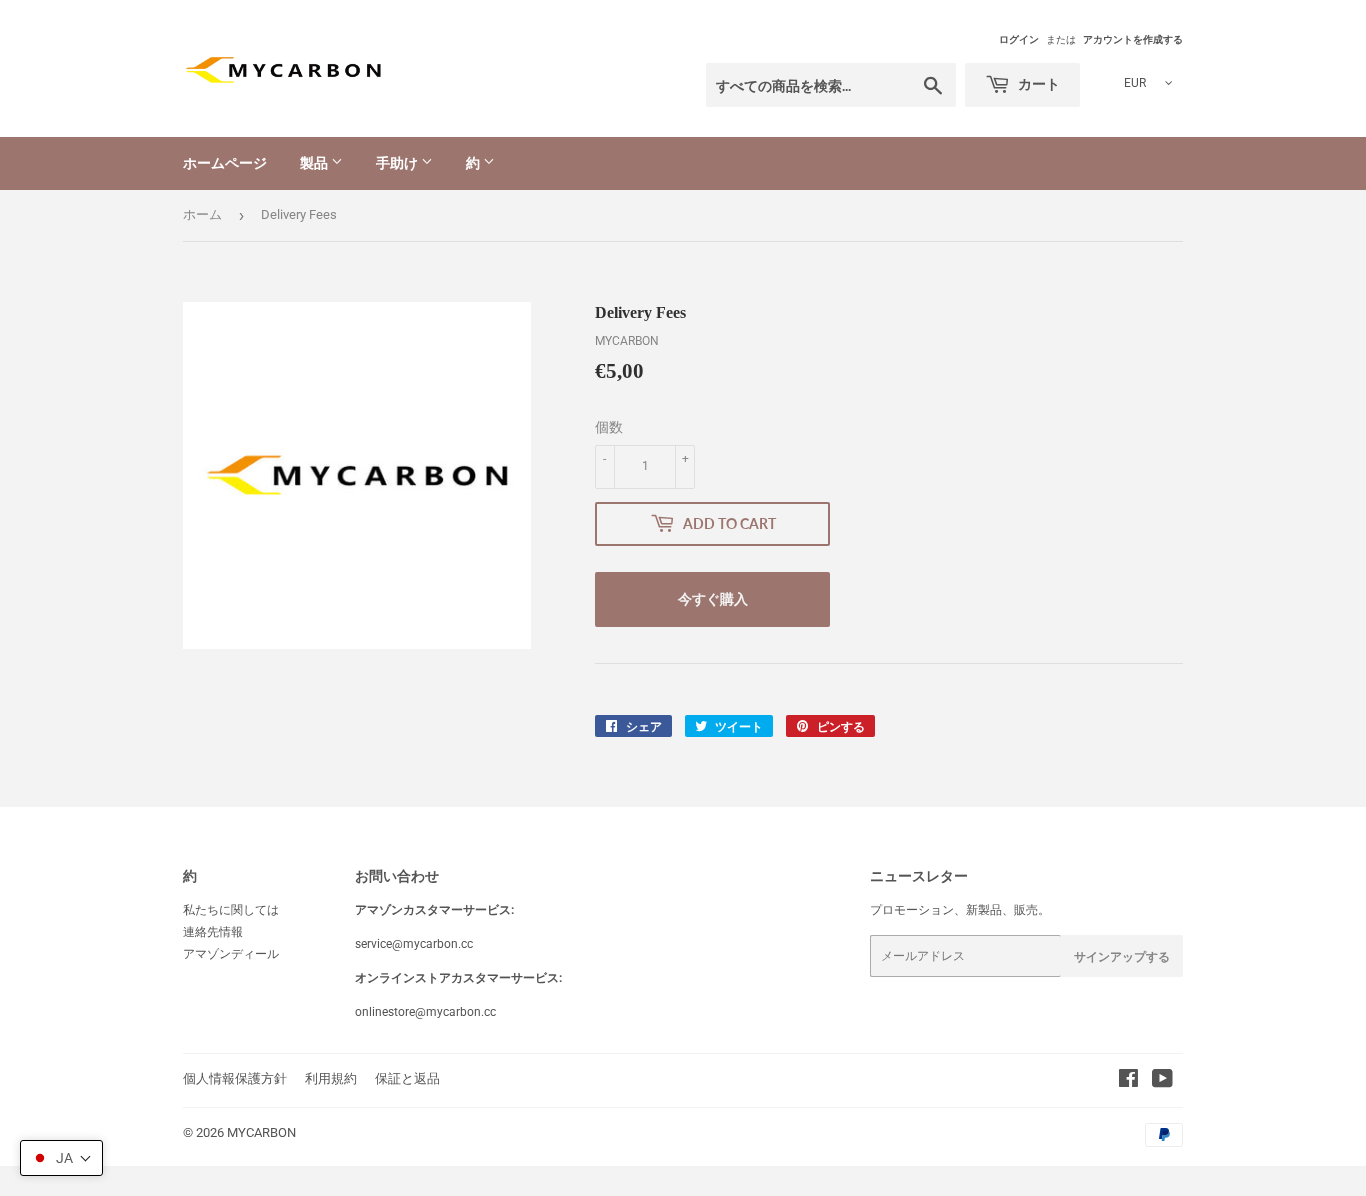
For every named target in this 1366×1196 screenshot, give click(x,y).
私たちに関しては (231, 910)
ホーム (202, 214)
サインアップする (1122, 956)
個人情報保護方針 (235, 1078)
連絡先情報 (213, 932)
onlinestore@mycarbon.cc (425, 1012)
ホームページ (225, 162)
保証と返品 (407, 1078)
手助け (398, 162)
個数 (609, 427)
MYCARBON (261, 1132)
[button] (61, 1158)
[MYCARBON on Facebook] (1128, 1082)
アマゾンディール (231, 954)
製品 (315, 162)
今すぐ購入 (713, 598)
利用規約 (331, 1078)
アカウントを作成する (1133, 39)
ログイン (1019, 39)
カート (1037, 83)
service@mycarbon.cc (414, 944)
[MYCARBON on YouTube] (1162, 1082)
